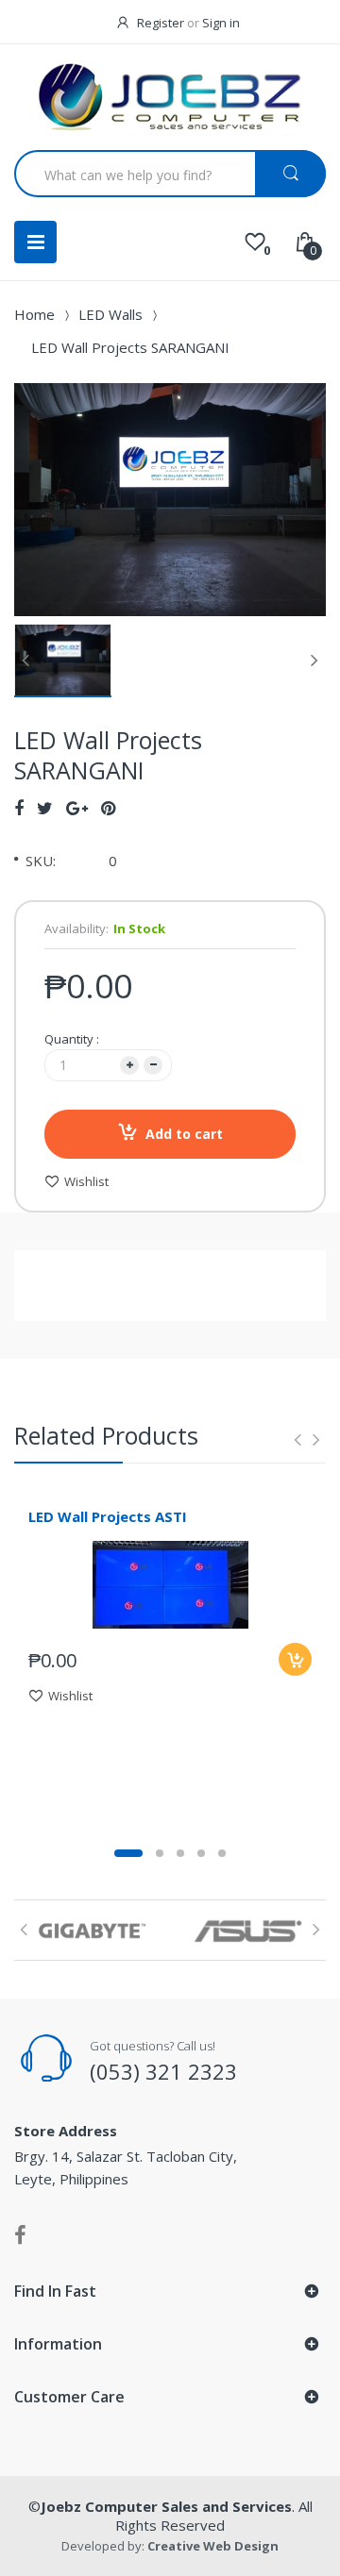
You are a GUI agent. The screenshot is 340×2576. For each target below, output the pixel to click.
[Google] (77, 808)
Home (34, 314)
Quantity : (72, 1039)
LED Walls (110, 314)
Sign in (221, 23)
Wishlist (86, 1181)
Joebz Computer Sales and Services (166, 2506)
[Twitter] (45, 808)
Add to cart (184, 1134)
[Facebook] (19, 808)
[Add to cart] (295, 1659)
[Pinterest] (108, 808)
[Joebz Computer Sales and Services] (170, 100)
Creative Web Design (213, 2546)
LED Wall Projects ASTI (108, 1516)
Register (161, 23)
